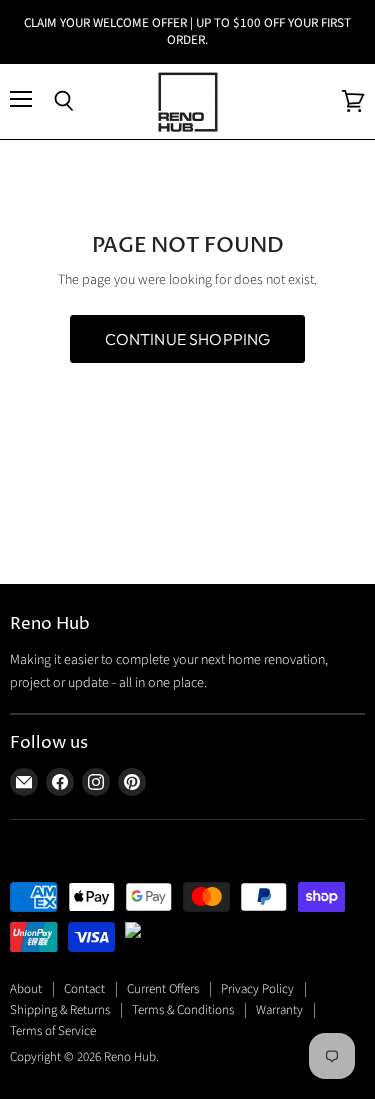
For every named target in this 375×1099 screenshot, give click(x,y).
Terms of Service (53, 1031)
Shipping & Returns (60, 1010)
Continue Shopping (188, 339)
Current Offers (163, 989)
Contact (84, 989)
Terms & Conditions (183, 1010)
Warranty (279, 1010)
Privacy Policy (257, 989)
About (26, 989)
